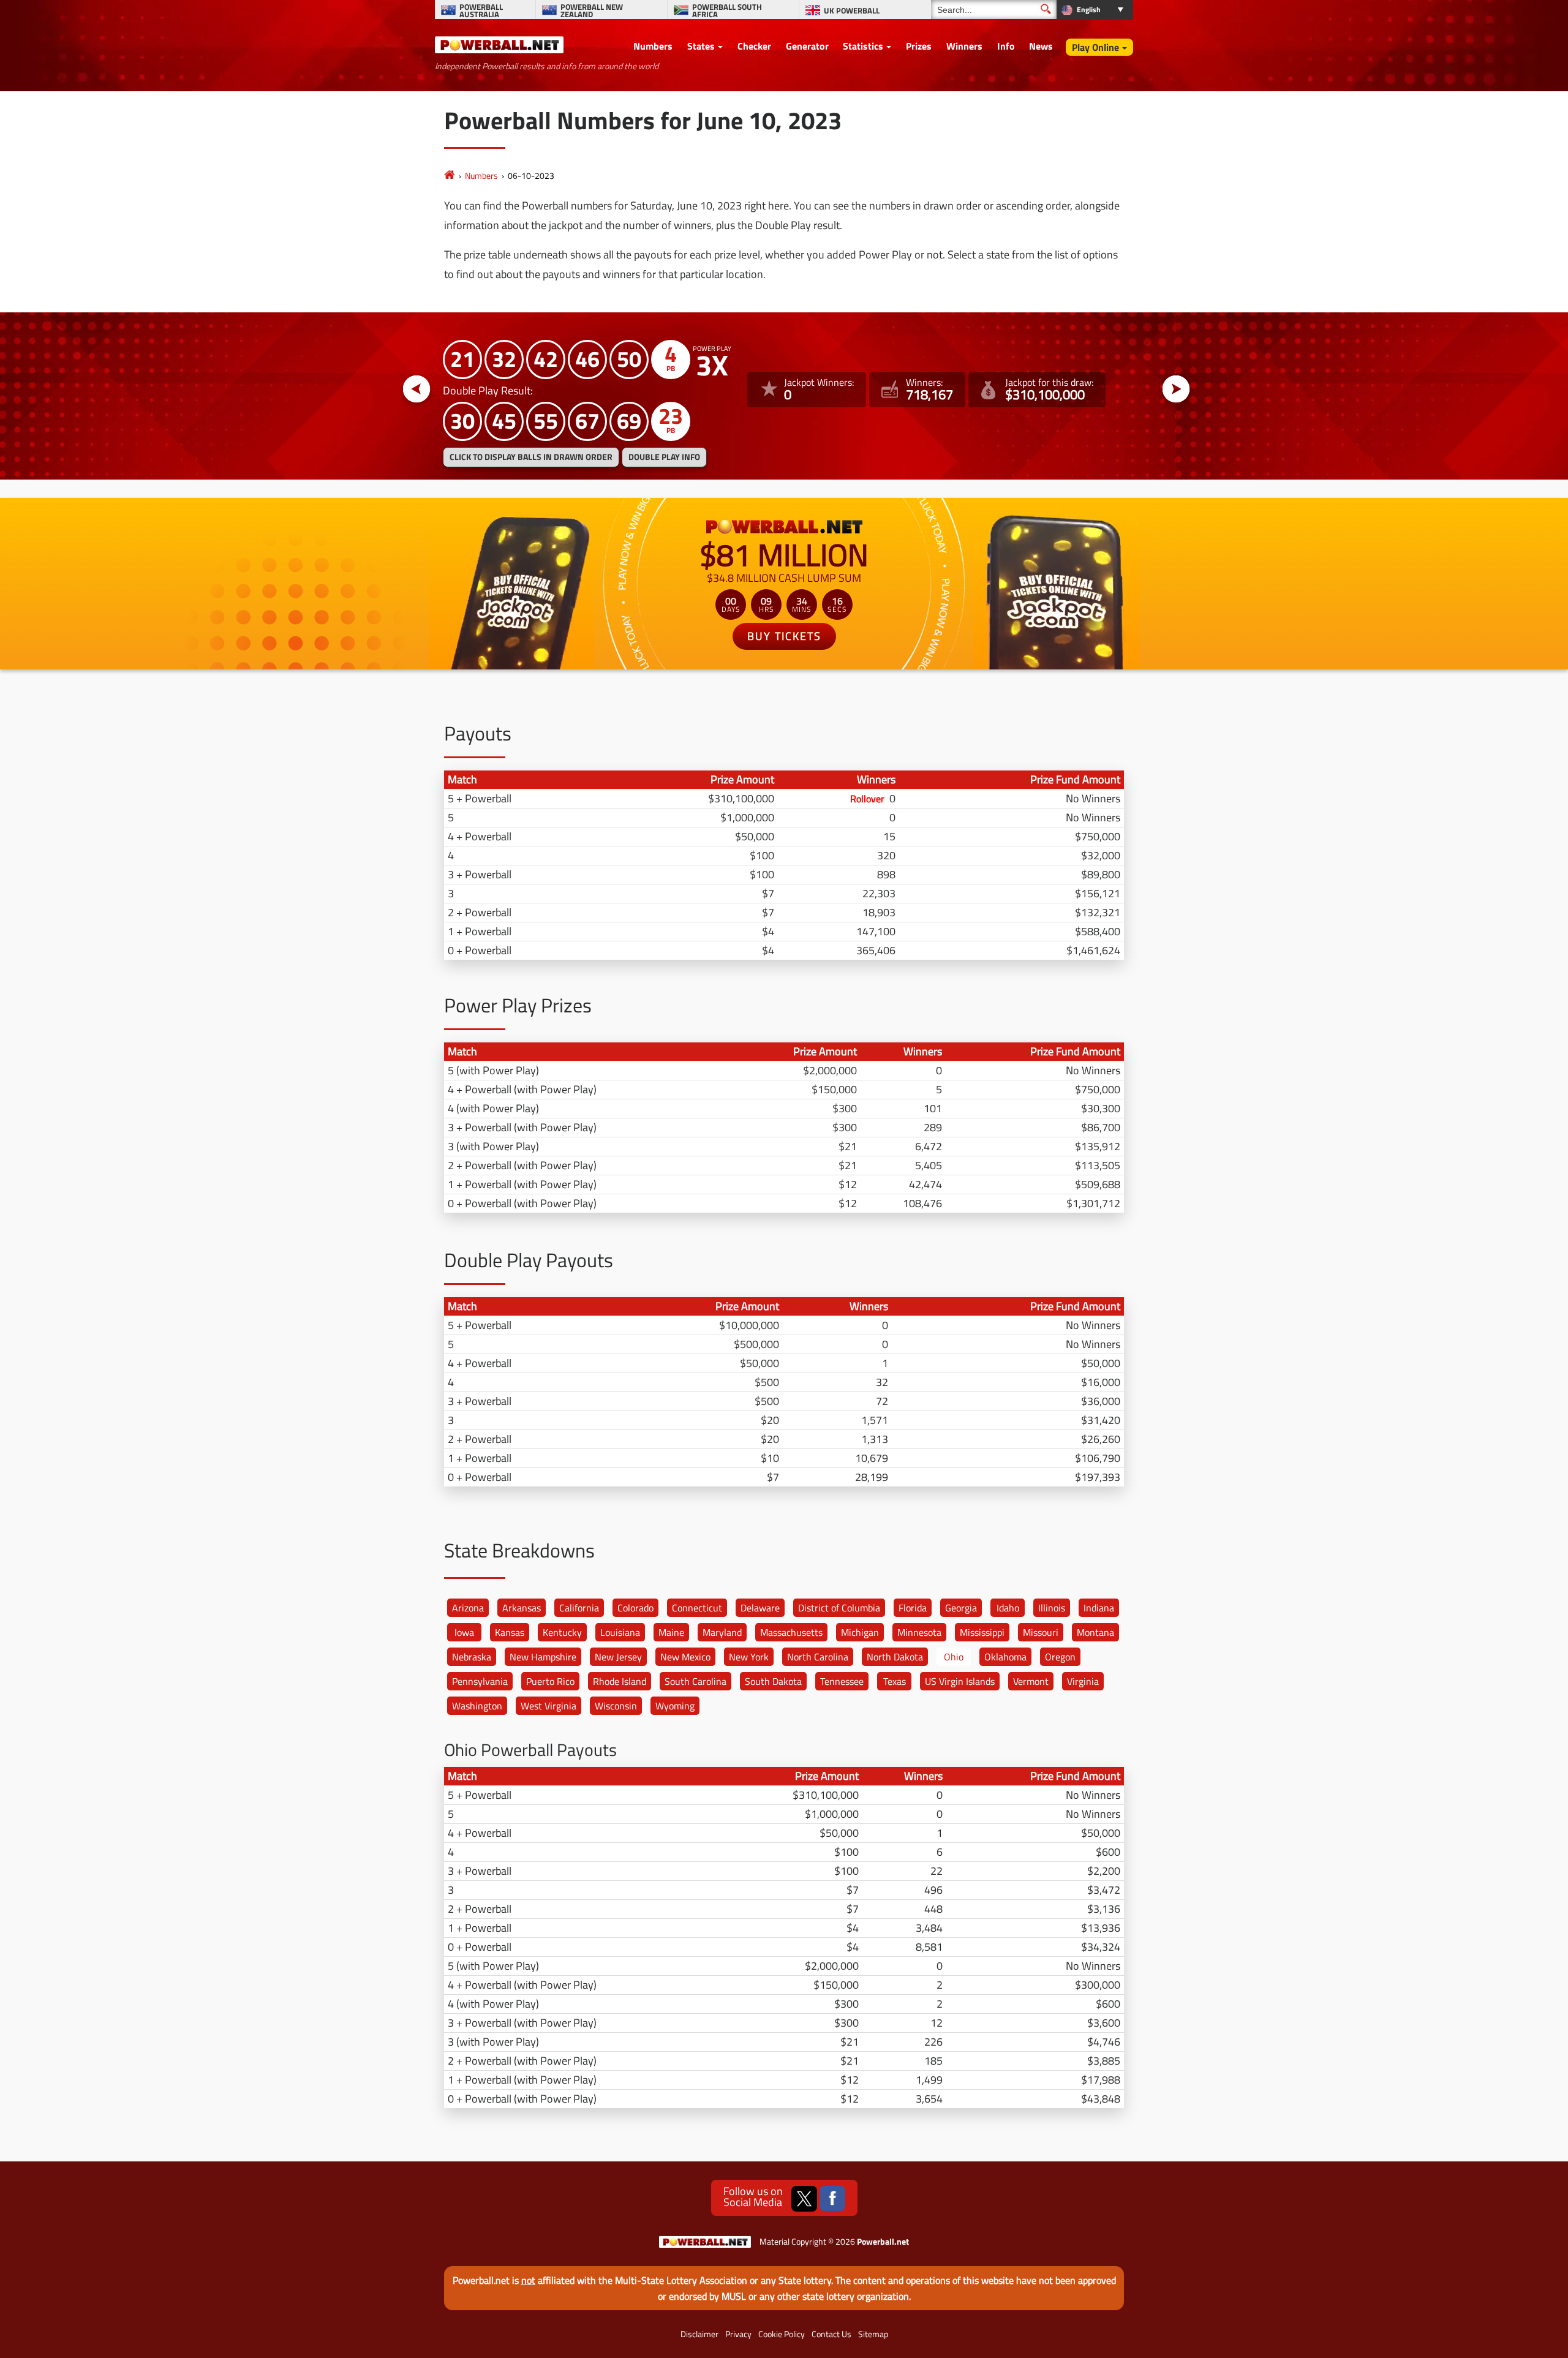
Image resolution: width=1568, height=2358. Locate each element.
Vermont (1031, 1681)
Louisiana (620, 1632)
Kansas (510, 1632)
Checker (754, 46)
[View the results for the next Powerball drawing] (1176, 390)
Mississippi (982, 1632)
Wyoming (675, 1706)
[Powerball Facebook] (832, 2199)
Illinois (1052, 1608)
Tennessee (842, 1681)
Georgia (961, 1608)
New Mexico (685, 1657)
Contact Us (831, 2334)
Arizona (468, 1608)
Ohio (954, 1657)
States (701, 46)
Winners (964, 46)
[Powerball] (450, 175)
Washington (477, 1706)
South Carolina (695, 1681)
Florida (913, 1608)
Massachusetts (791, 1632)
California (579, 1608)
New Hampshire (543, 1657)
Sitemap (873, 2334)
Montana (1095, 1632)
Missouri (1041, 1632)
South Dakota (773, 1681)
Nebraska (472, 1657)
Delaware (760, 1608)
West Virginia (548, 1706)
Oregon (1060, 1657)
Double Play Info (664, 457)
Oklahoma (1005, 1657)
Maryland (722, 1632)
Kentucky (562, 1632)
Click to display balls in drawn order (531, 457)
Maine (671, 1632)
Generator (807, 46)
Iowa (464, 1632)
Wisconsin (616, 1706)
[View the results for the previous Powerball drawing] (417, 390)
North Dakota (895, 1657)
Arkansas (522, 1608)
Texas (895, 1681)
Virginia (1083, 1681)
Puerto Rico (550, 1681)
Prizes (919, 46)
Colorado (635, 1608)
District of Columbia (839, 1608)
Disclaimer (699, 2334)
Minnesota (919, 1632)
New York (749, 1657)
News (1041, 46)
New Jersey (618, 1657)
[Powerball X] (804, 2199)
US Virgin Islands (960, 1681)
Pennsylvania (480, 1681)
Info (1006, 46)
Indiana (1099, 1608)
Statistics (863, 46)
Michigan (860, 1632)
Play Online (1095, 47)
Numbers (653, 46)
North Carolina (818, 1657)
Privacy (738, 2334)
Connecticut (697, 1608)
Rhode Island (620, 1681)
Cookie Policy (782, 2334)
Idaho (1008, 1608)
